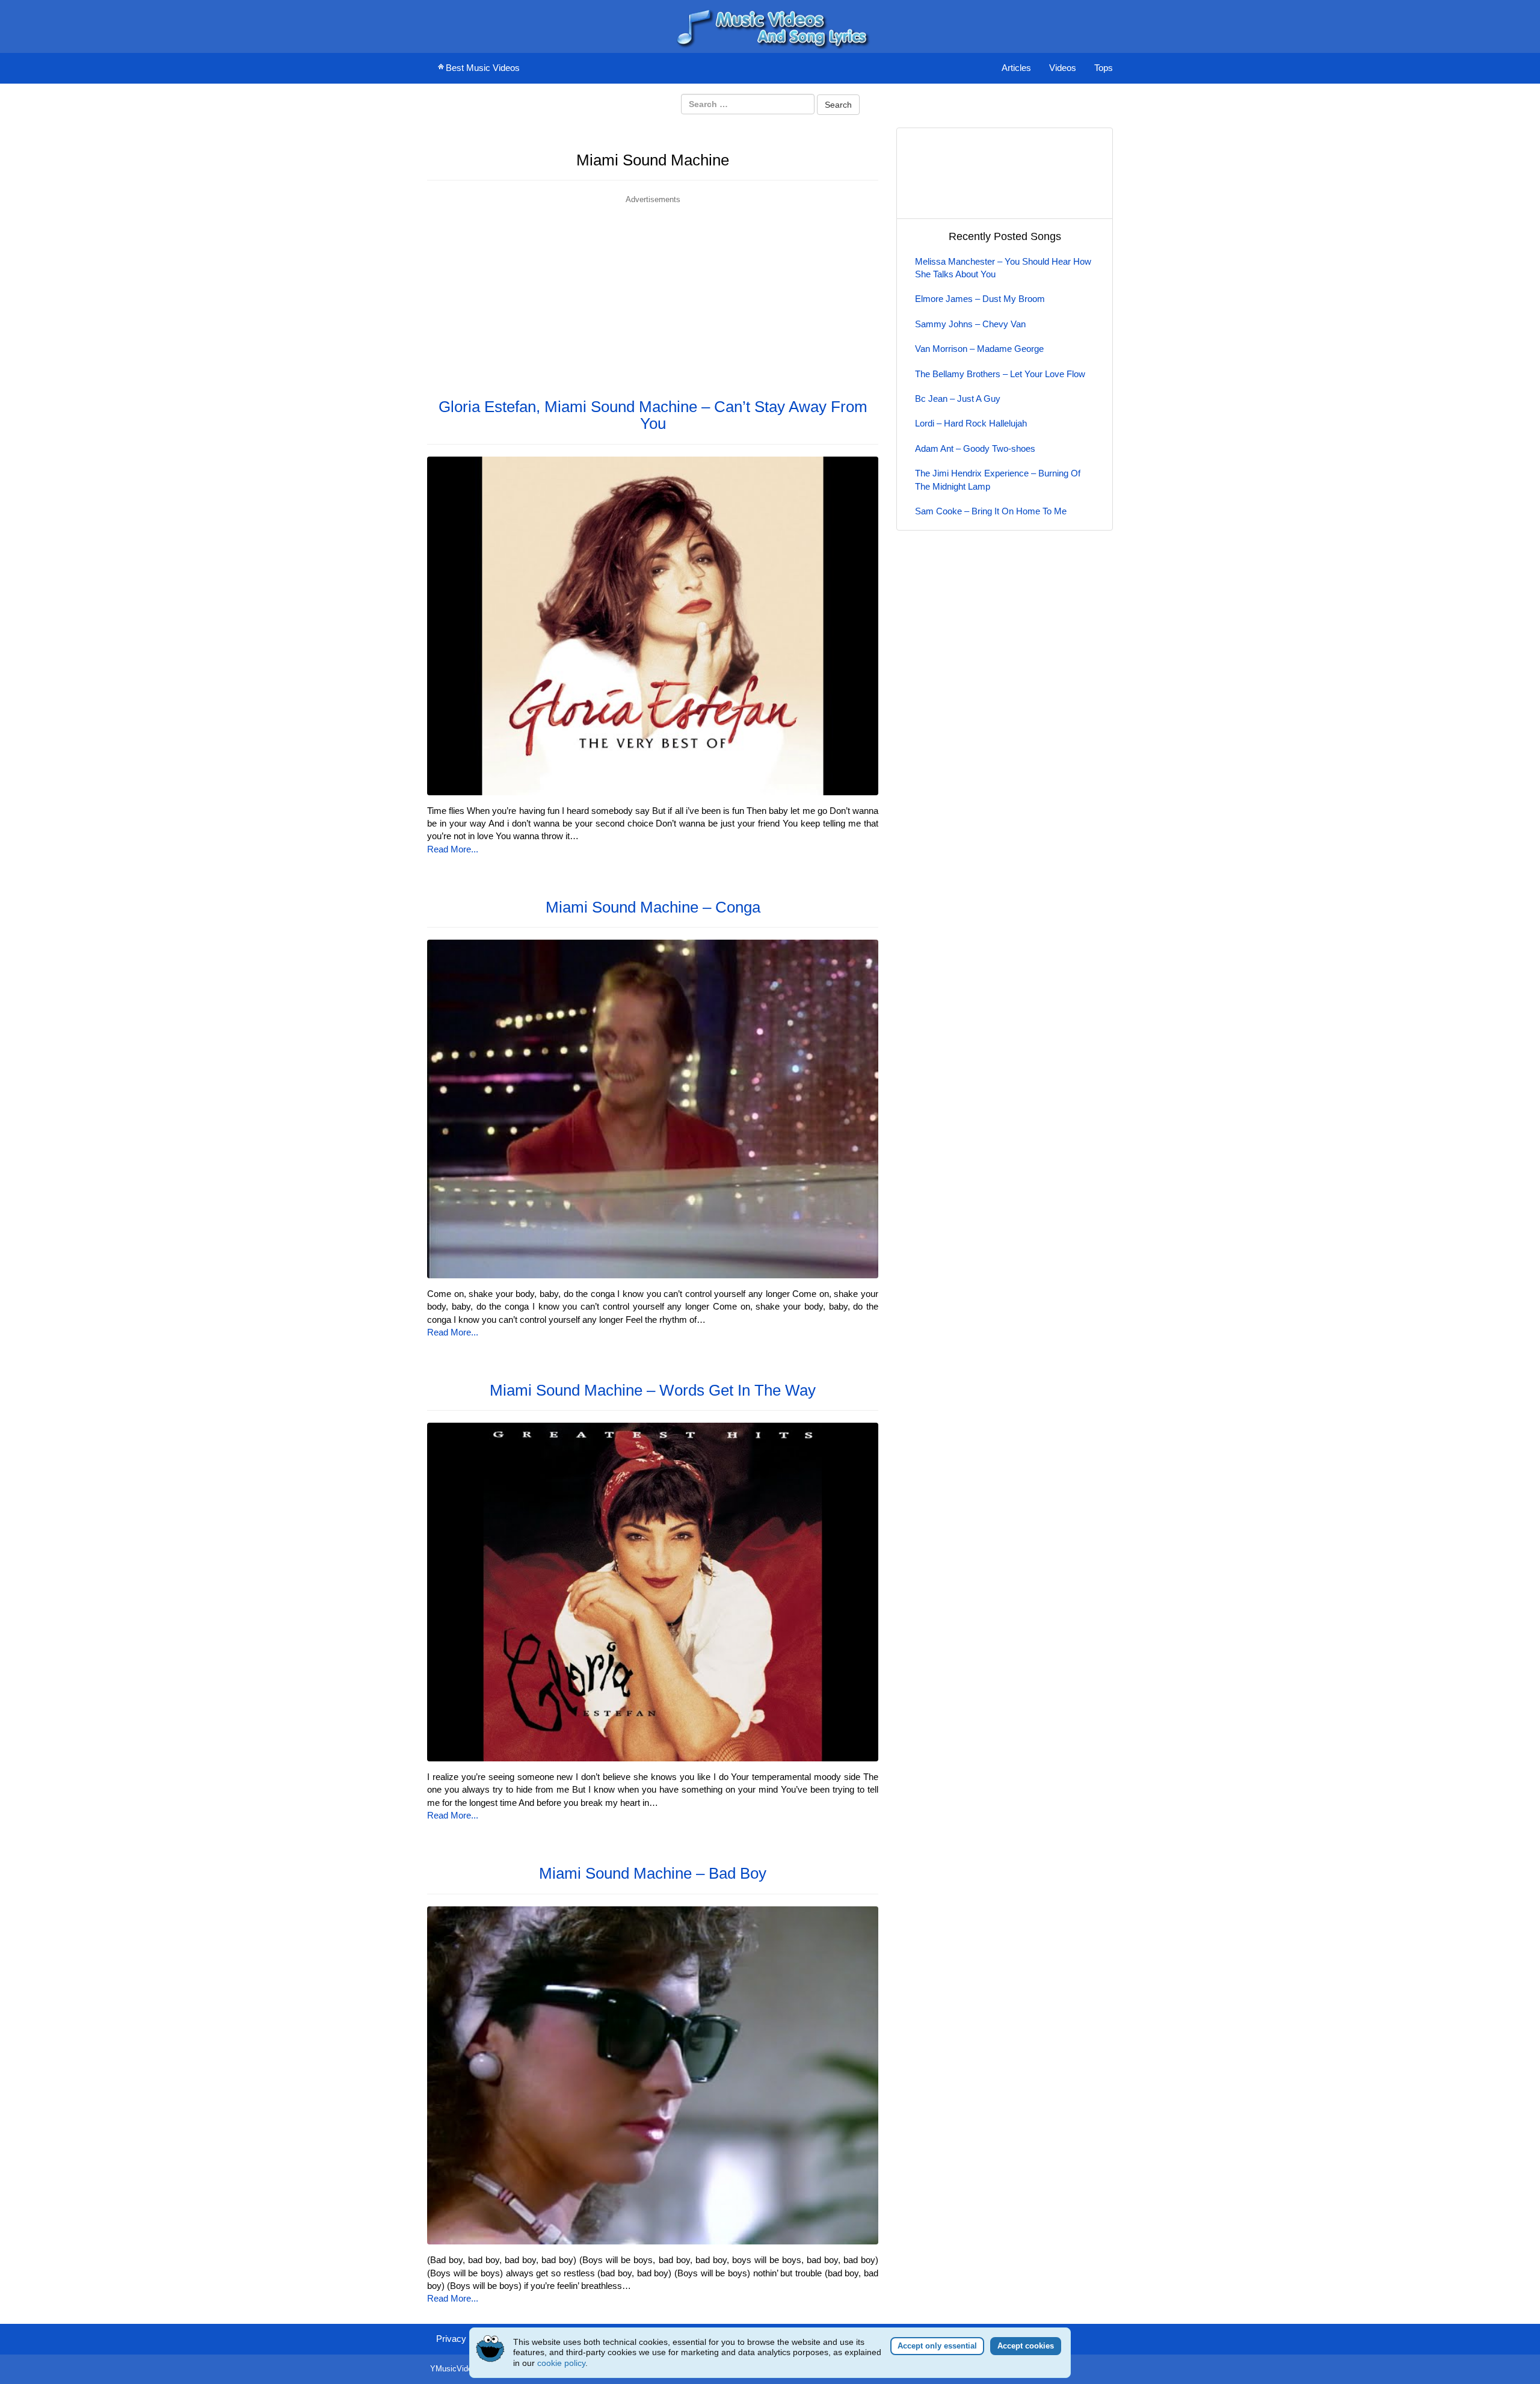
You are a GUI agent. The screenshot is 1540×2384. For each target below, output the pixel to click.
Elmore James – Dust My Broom (980, 299)
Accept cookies (1026, 2346)
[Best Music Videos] (770, 26)
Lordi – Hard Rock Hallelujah (971, 423)
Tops (1104, 68)
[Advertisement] (653, 290)
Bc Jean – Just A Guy (958, 399)
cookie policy (561, 2363)
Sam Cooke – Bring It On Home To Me (991, 511)
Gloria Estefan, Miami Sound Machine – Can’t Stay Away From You (653, 415)
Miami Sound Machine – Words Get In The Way (653, 1390)
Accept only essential (937, 2346)
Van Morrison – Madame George (979, 349)
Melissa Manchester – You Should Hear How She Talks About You (1003, 268)
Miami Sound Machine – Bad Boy (653, 1873)
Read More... (453, 849)
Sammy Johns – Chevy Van (970, 324)
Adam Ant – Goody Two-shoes (975, 448)
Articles (1016, 68)
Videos (1063, 68)
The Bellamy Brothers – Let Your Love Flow (1000, 374)
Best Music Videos (483, 68)
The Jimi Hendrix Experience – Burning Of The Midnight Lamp (998, 479)
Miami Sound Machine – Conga (653, 907)
